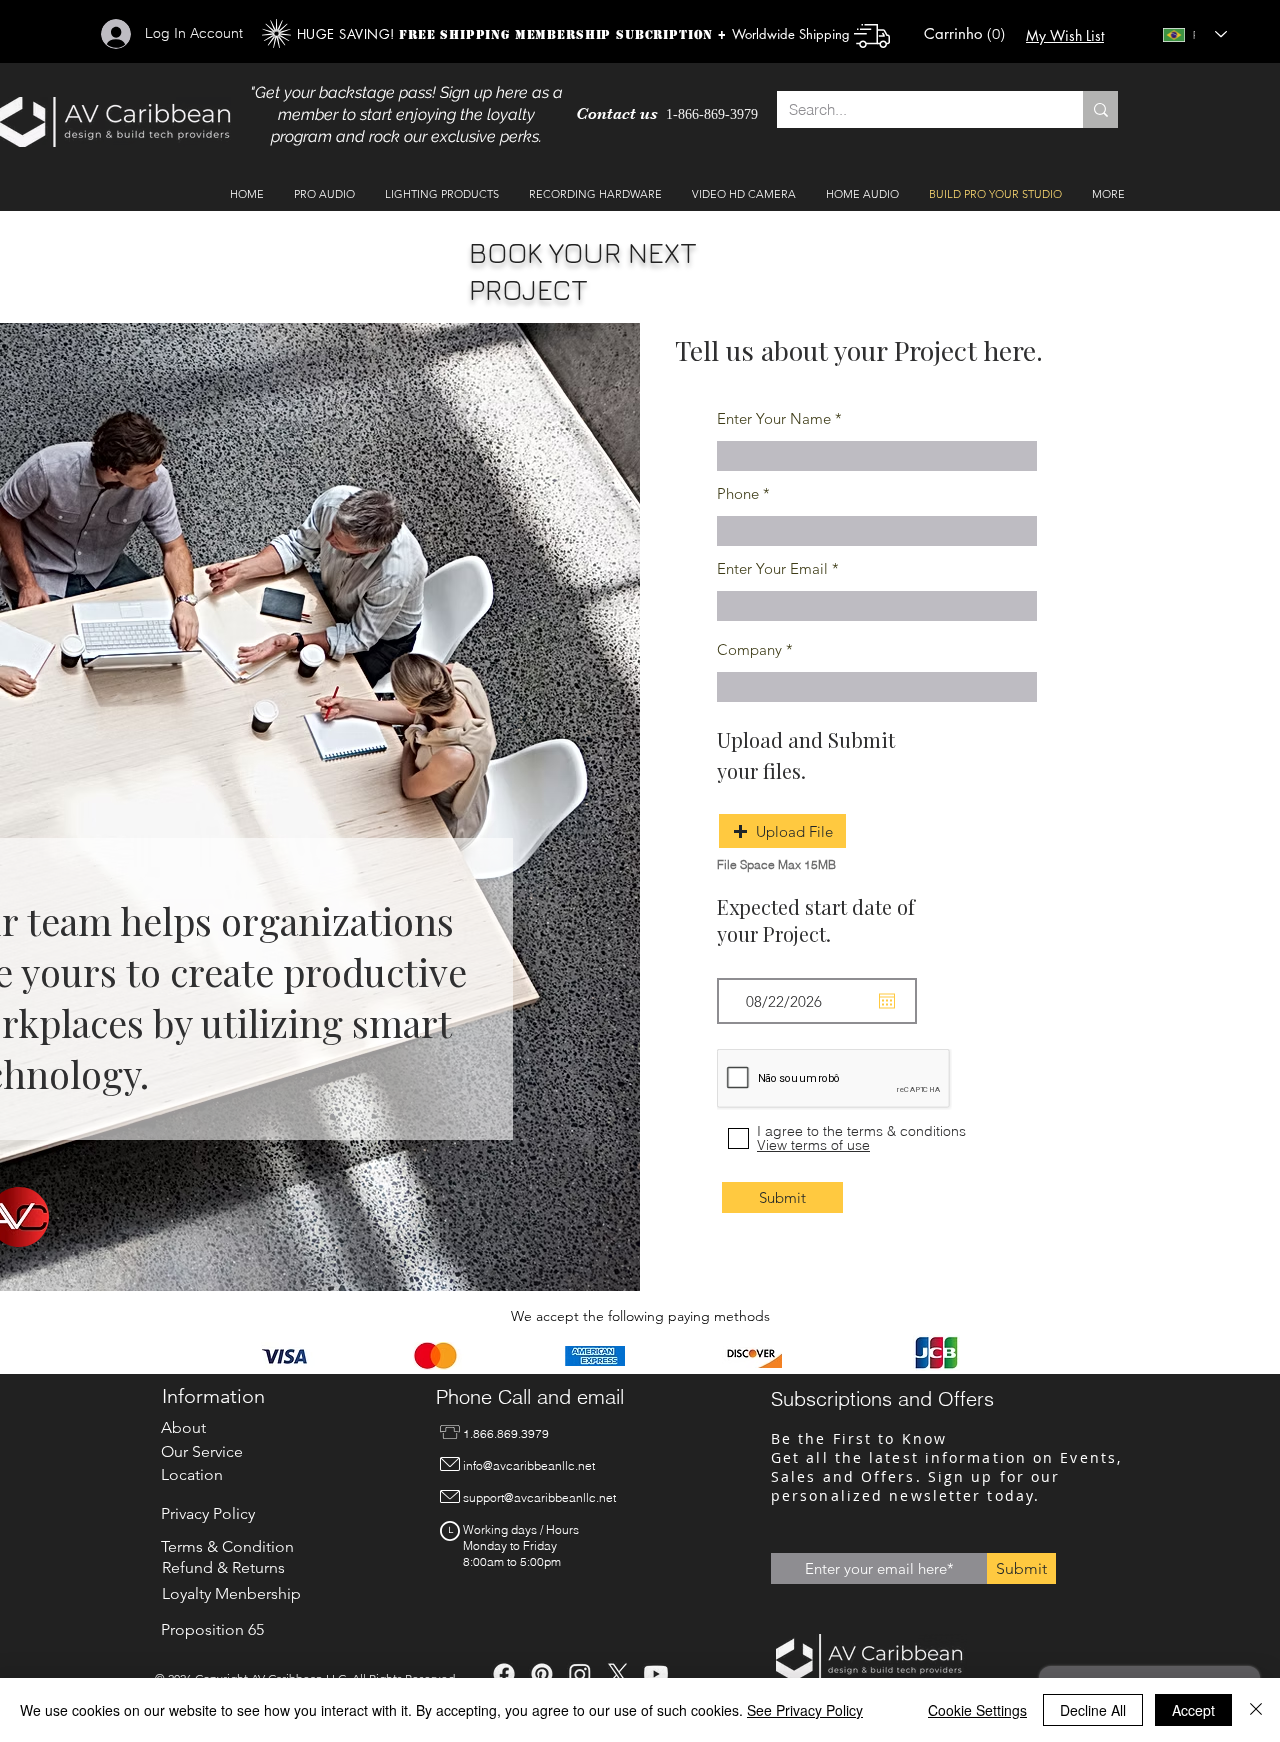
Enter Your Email (772, 568)
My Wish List (1065, 35)
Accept (1193, 1710)
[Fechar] (1256, 1710)
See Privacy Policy (805, 1710)
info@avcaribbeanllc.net (529, 1465)
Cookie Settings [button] (977, 1710)
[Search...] (1100, 109)
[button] (962, 34)
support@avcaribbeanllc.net (539, 1497)
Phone (738, 493)
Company (749, 649)
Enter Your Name (774, 418)
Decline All (1093, 1710)
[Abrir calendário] (887, 1001)
